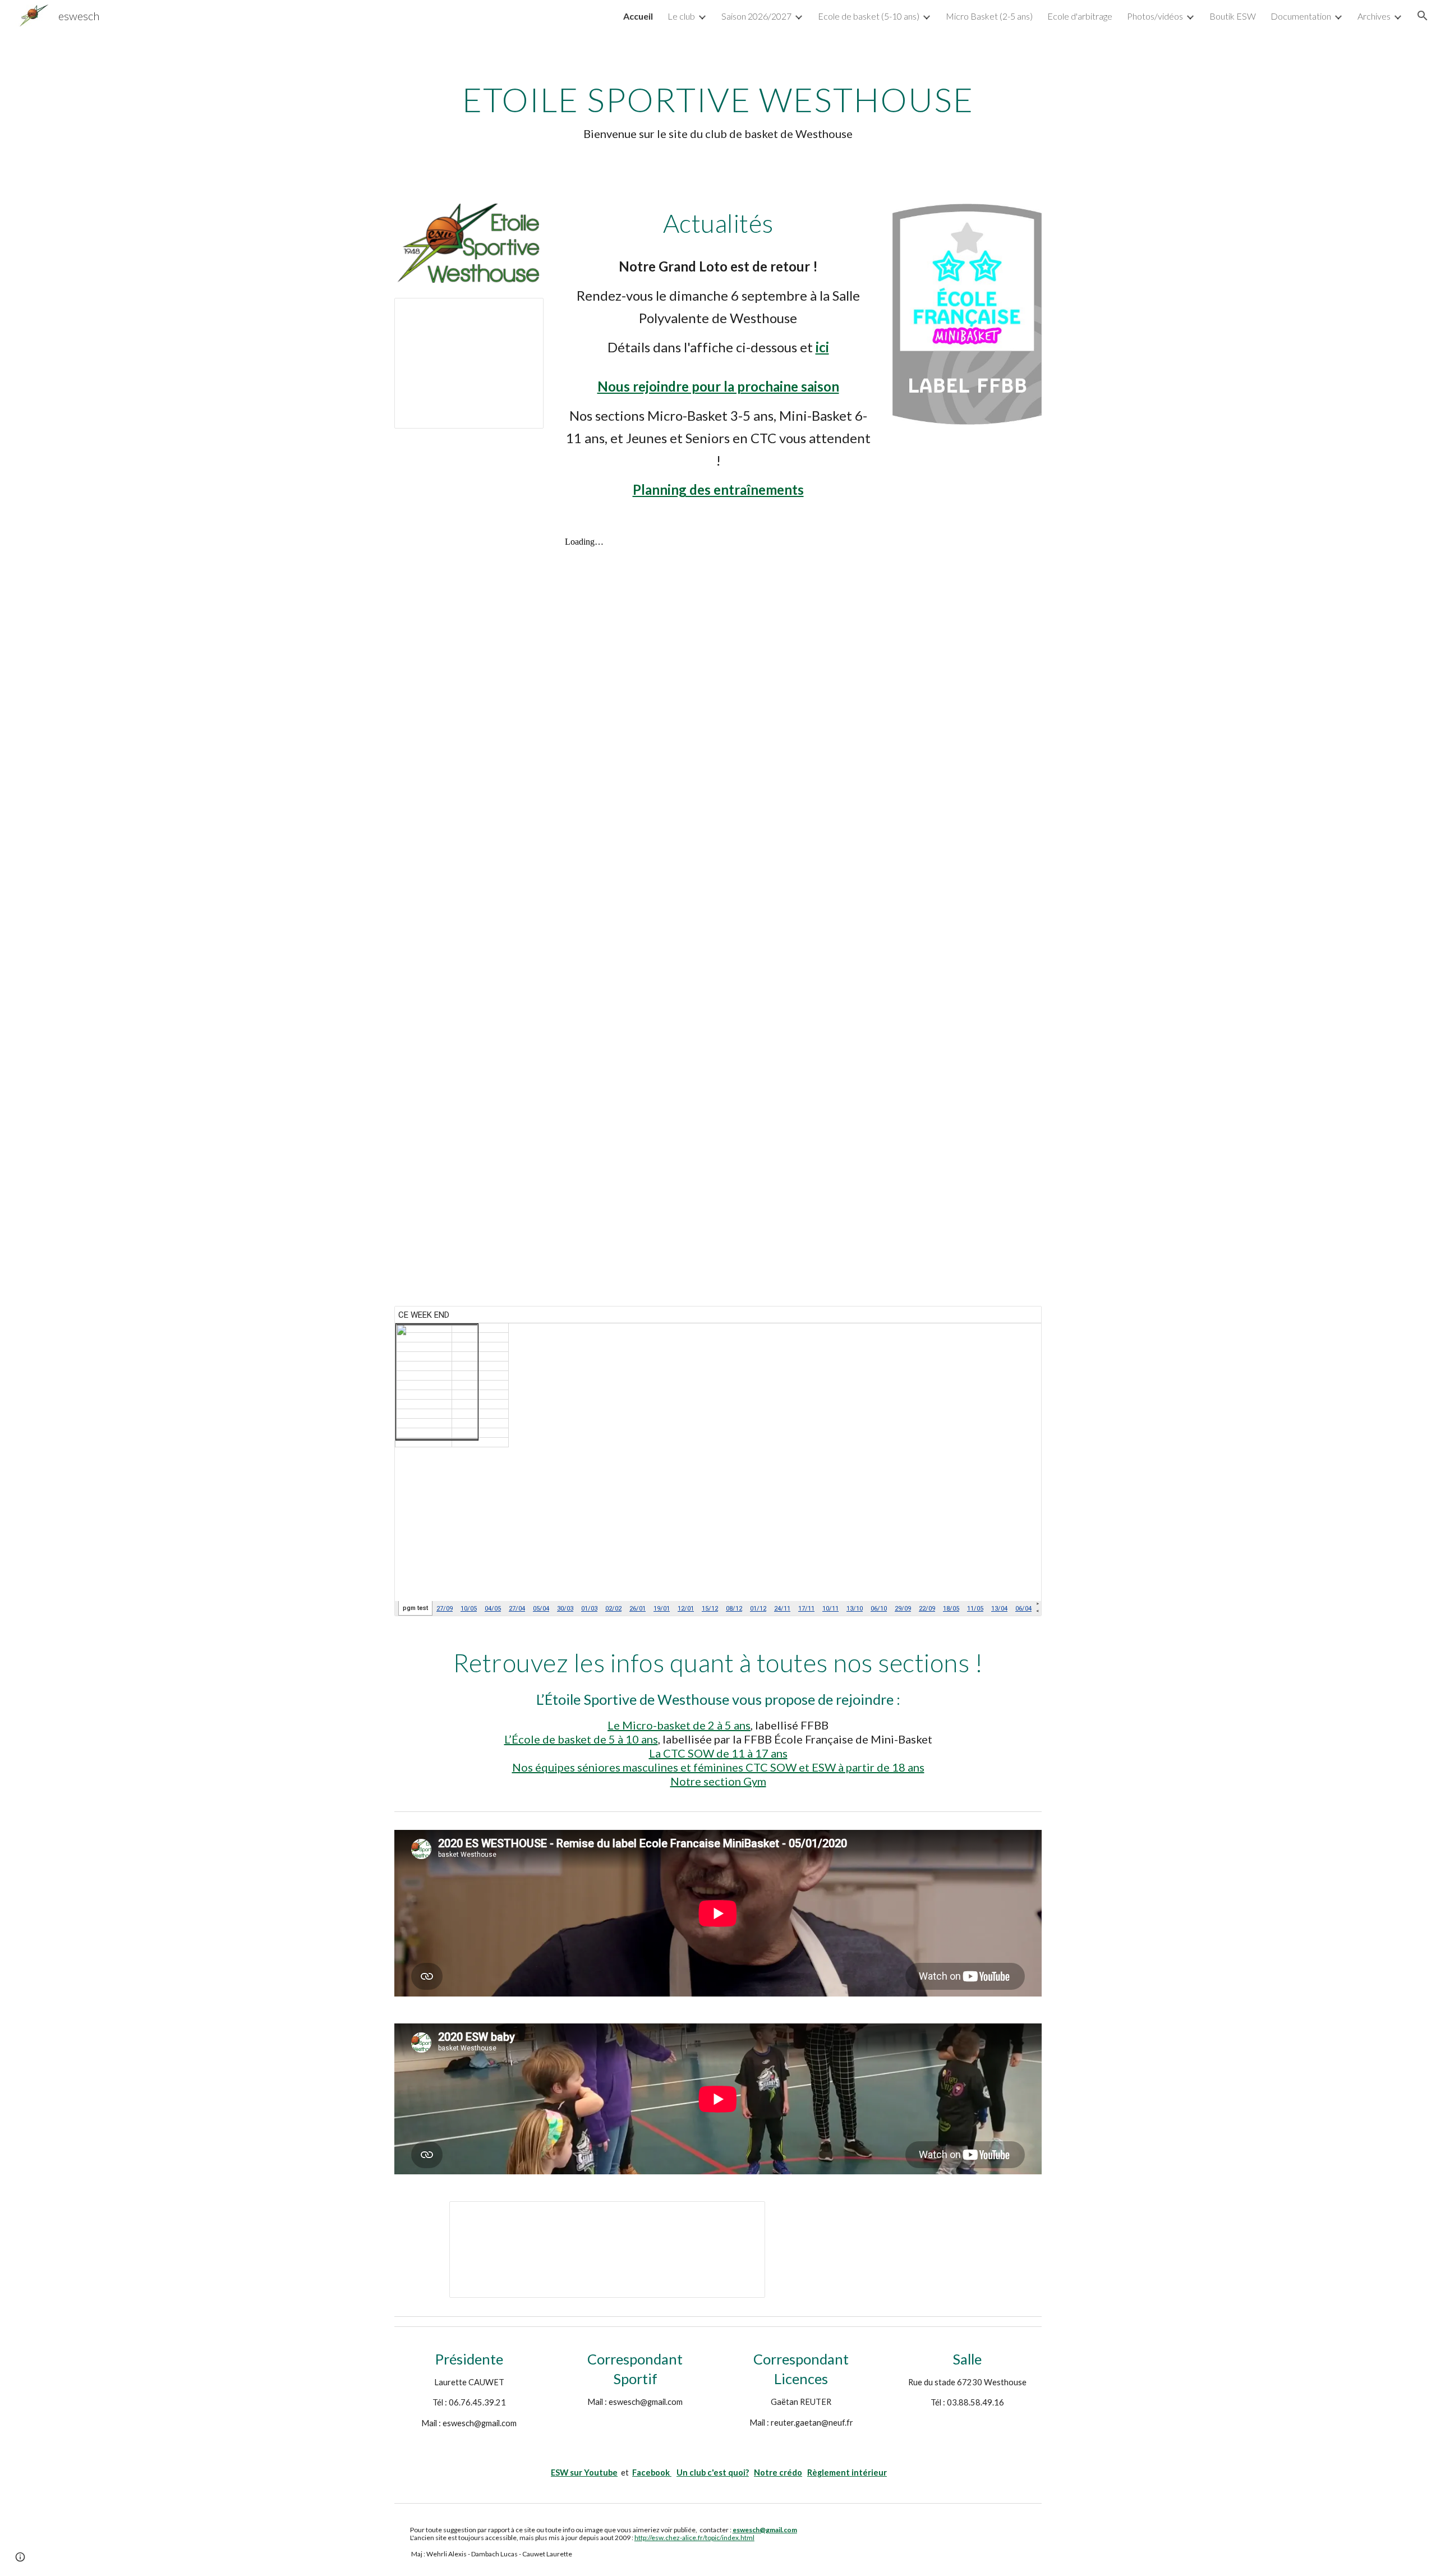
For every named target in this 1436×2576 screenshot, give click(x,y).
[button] (1423, 16)
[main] (718, 111)
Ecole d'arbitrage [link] (1080, 16)
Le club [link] (681, 16)
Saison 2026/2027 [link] (756, 16)
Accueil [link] (638, 16)
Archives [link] (1374, 16)
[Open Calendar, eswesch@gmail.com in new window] (522, 312)
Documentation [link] (1301, 16)
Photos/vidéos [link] (1155, 16)
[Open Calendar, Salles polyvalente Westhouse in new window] (744, 2216)
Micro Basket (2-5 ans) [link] (989, 16)
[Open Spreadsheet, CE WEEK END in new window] (1020, 1321)
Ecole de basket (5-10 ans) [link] (869, 16)
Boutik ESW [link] (1233, 16)
